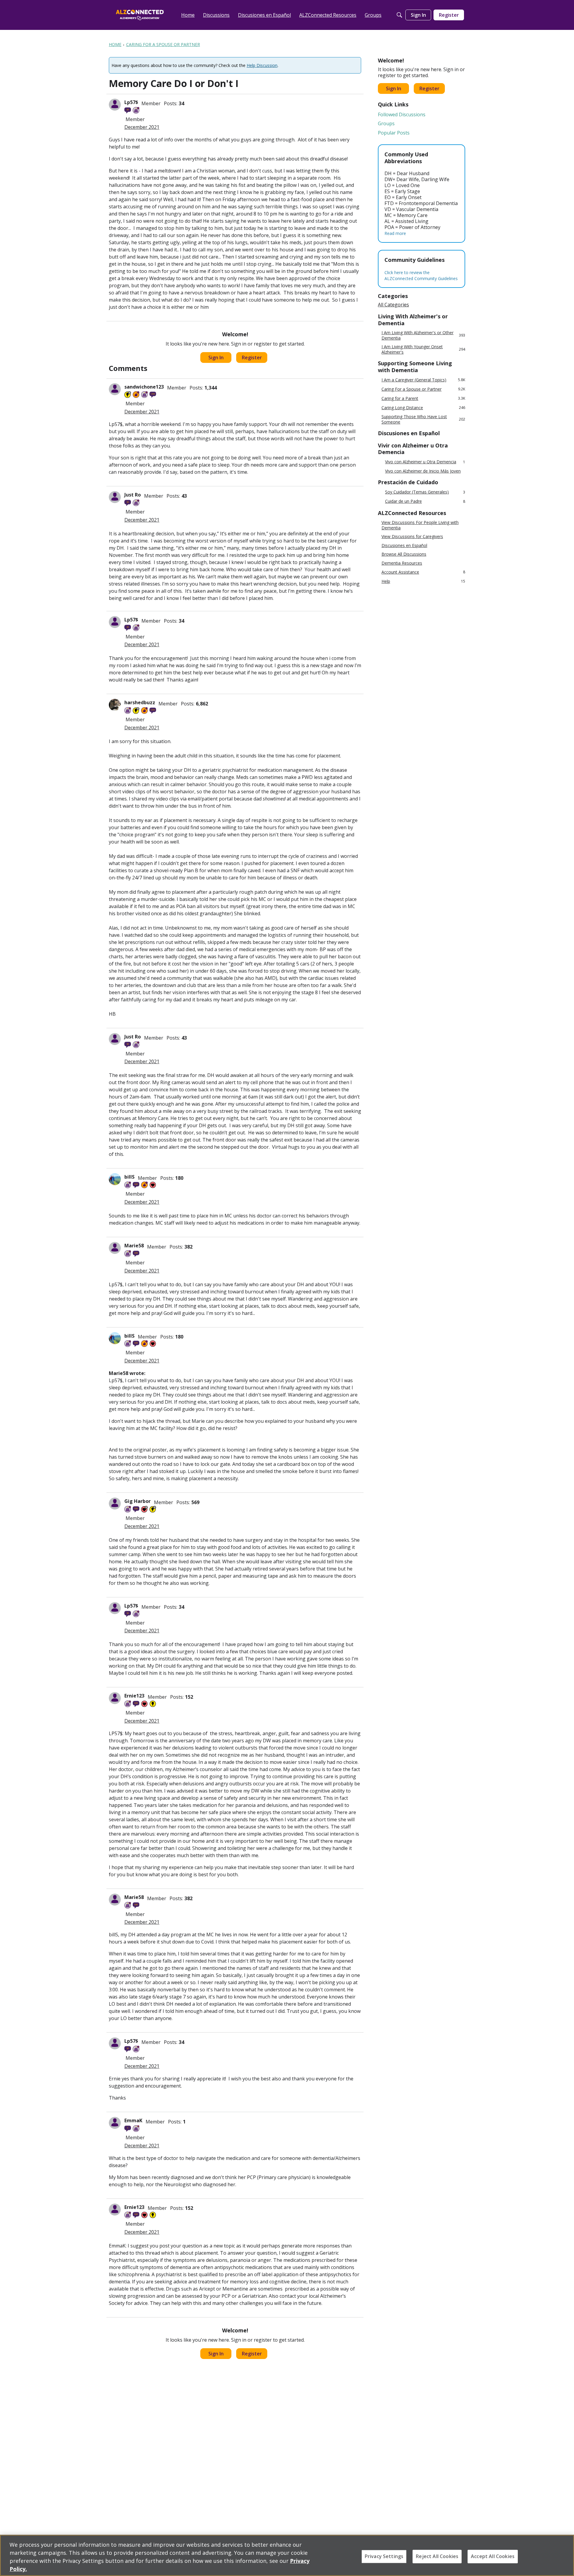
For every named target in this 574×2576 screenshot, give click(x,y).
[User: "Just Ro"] (115, 497)
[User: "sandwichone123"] (115, 389)
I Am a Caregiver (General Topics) (423, 380)
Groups (386, 123)
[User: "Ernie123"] (115, 1698)
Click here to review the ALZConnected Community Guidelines (421, 275)
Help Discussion (262, 65)
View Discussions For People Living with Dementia (420, 525)
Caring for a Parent (423, 398)
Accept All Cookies (493, 2556)
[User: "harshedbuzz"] (115, 705)
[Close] (564, 2555)
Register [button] (252, 357)
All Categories (393, 305)
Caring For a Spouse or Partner (423, 389)
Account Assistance (423, 572)
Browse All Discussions (404, 554)
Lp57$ (131, 102)
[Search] (399, 15)
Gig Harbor (138, 1501)
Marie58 (134, 1246)
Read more (395, 233)
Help (423, 581)
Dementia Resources (402, 563)
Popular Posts (394, 133)
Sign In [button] (216, 357)
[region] (287, 2555)
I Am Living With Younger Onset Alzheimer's (423, 349)
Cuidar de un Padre (425, 501)
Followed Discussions (402, 114)
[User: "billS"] (115, 1179)
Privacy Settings (384, 2556)
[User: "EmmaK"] (115, 2123)
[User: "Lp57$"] (115, 105)
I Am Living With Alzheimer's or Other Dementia (423, 335)
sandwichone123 (144, 387)
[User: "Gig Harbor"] (115, 1504)
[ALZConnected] (140, 15)
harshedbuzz (140, 702)
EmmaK (133, 2120)
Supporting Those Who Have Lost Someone (423, 419)
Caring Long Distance (423, 408)
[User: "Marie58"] (115, 1248)
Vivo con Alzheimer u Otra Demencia (425, 462)
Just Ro (133, 495)
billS (129, 1177)
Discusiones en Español (404, 546)
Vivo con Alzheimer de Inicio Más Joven (423, 471)
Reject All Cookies (437, 2556)
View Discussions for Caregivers (412, 537)
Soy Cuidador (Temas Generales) (425, 492)
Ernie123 (134, 1696)
